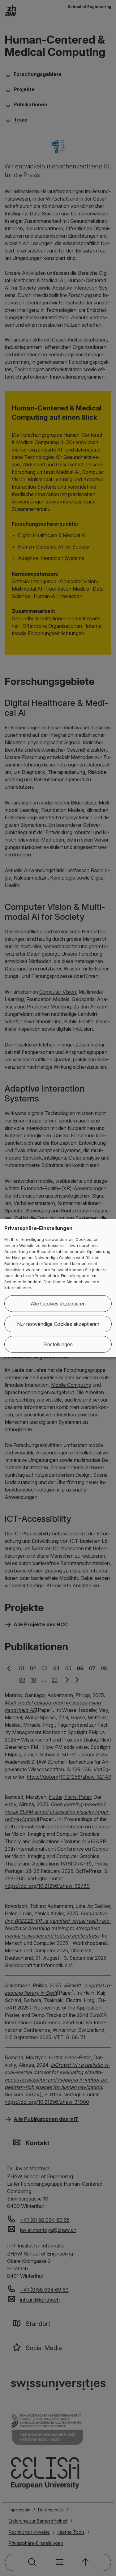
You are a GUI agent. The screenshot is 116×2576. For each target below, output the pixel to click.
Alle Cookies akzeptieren (58, 1304)
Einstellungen (58, 1344)
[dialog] (58, 1288)
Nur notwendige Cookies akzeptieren (58, 1324)
